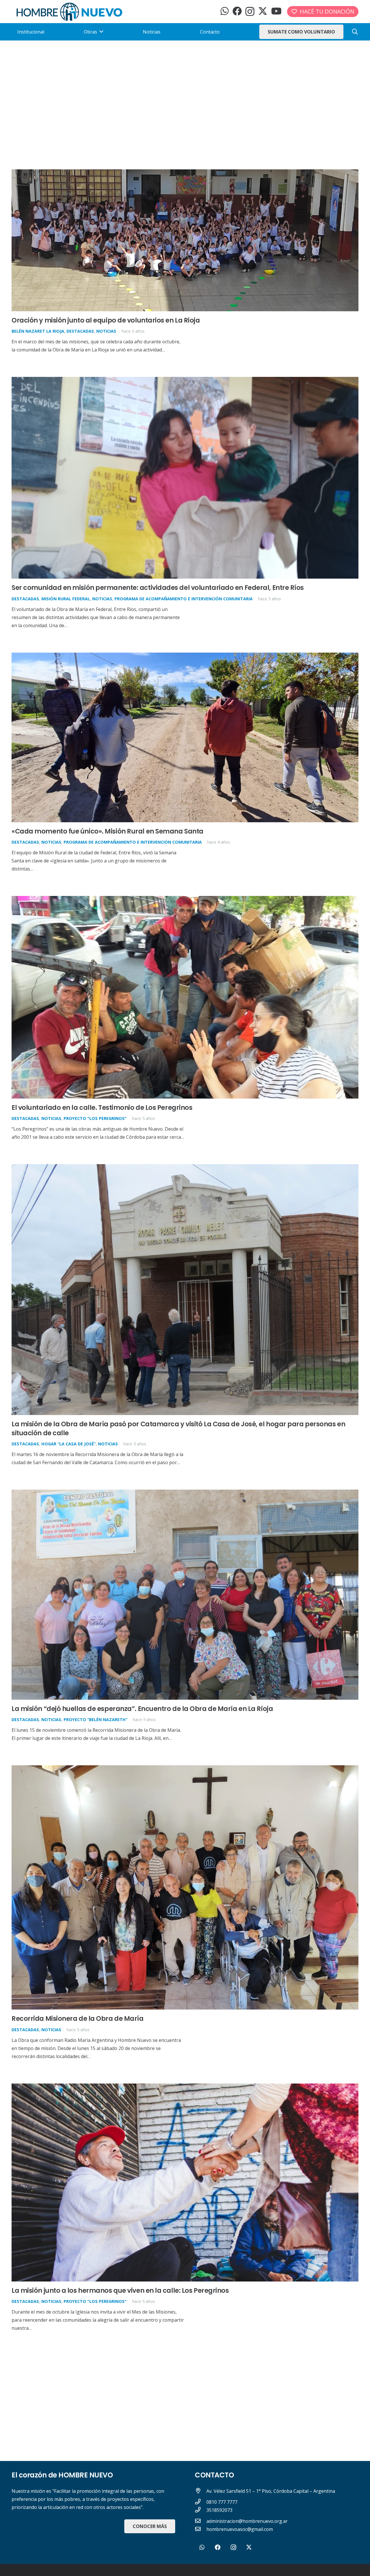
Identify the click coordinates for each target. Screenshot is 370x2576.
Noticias (106, 331)
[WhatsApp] (225, 11)
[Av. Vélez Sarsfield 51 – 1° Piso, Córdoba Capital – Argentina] (201, 2491)
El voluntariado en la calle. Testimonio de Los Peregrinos (102, 1108)
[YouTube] (276, 11)
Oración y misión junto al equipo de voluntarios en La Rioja (106, 320)
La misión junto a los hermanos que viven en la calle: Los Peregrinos (120, 2290)
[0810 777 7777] (201, 2502)
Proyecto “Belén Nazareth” (96, 1720)
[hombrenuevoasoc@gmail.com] (201, 2529)
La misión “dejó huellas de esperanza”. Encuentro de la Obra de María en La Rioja (142, 1709)
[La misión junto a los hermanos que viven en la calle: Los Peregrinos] (185, 2088)
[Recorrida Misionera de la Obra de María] (185, 1769)
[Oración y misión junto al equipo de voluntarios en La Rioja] (185, 173)
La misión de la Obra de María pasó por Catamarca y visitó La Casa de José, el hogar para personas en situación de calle (178, 1428)
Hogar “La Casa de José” (69, 1444)
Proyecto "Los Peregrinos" (95, 1118)
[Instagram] (250, 11)
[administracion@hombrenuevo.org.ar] (201, 2521)
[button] (355, 32)
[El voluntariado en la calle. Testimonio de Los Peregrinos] (185, 900)
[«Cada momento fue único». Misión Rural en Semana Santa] (185, 657)
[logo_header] (69, 12)
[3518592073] (201, 2510)
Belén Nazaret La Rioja (38, 331)
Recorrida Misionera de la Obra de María (78, 2018)
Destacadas (80, 331)
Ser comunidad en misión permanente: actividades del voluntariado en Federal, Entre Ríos (158, 588)
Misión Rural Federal (66, 599)
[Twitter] (263, 11)
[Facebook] (237, 11)
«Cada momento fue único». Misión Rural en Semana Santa (108, 831)
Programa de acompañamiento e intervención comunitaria (184, 599)
